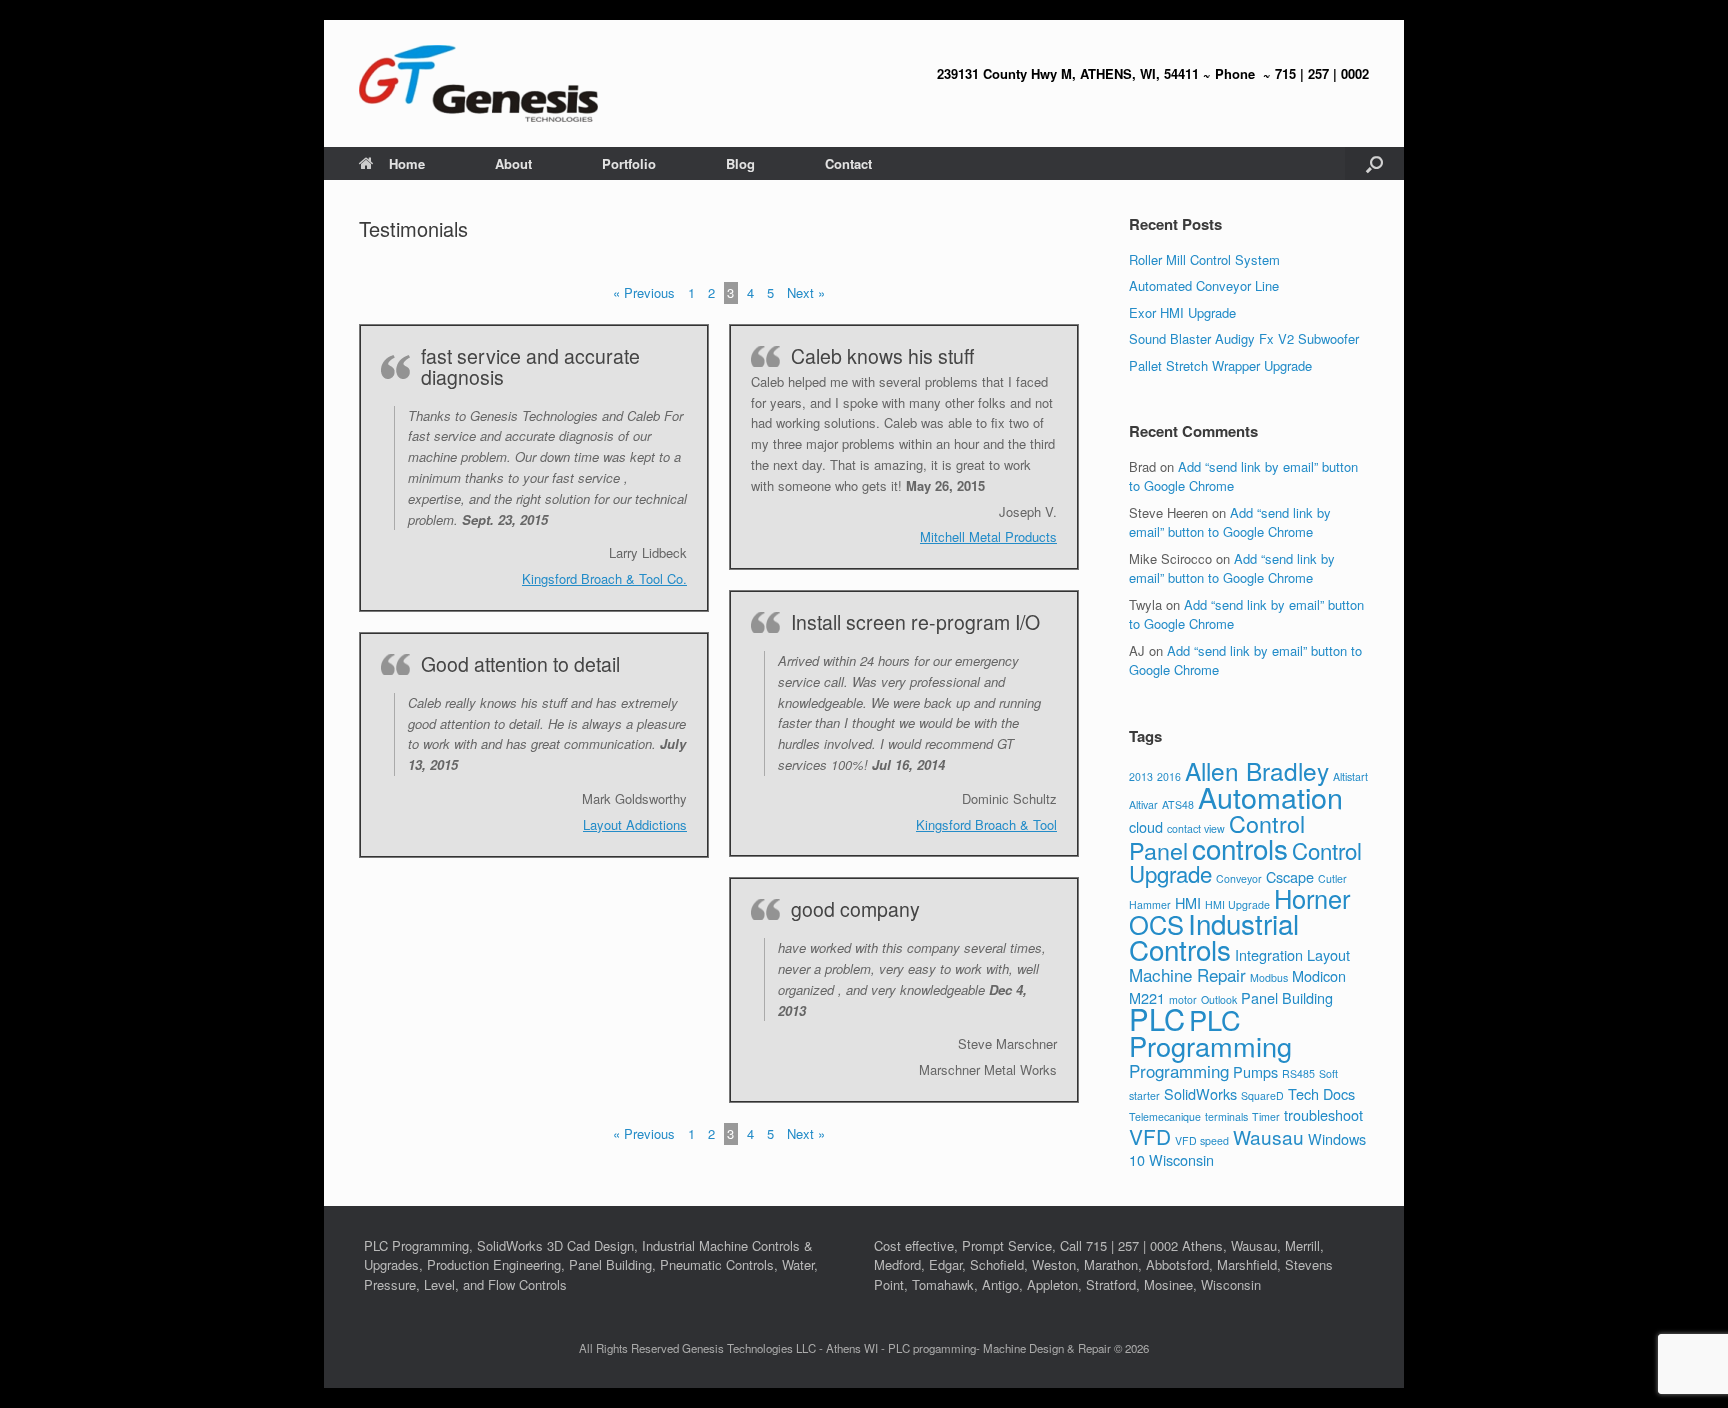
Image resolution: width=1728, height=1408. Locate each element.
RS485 (1298, 1073)
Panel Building (1287, 997)
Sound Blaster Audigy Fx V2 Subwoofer (1244, 338)
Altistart (1350, 776)
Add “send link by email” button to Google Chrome (1230, 522)
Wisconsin (1181, 1159)
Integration (1269, 954)
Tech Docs (1321, 1093)
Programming (1179, 1070)
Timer (1266, 1116)
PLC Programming (1210, 1032)
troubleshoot (1323, 1114)
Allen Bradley (1257, 770)
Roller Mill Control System (1204, 259)
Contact (848, 163)
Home (407, 163)
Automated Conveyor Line (1204, 285)
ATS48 (1178, 804)
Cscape (1290, 876)
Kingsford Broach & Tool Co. (604, 578)
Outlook (1219, 999)
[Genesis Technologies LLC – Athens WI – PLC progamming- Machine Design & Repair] (478, 83)
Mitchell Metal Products (988, 536)
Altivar (1143, 804)
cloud (1146, 826)
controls (1240, 848)
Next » (806, 292)
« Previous (644, 292)
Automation (1270, 796)
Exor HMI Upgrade (1182, 312)
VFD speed (1202, 1140)
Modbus (1269, 977)
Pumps (1255, 1071)
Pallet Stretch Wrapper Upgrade (1220, 365)
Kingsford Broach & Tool (986, 824)
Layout (1328, 954)
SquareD (1262, 1095)
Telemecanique (1165, 1116)
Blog (740, 163)
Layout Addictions (635, 824)
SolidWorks (1200, 1093)
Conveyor (1239, 878)
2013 (1141, 776)
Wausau (1268, 1136)
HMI (1188, 902)
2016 (1169, 776)
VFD (1150, 1136)
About (513, 163)
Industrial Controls (1214, 936)
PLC (1157, 1018)
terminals (1226, 1116)
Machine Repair (1187, 974)
